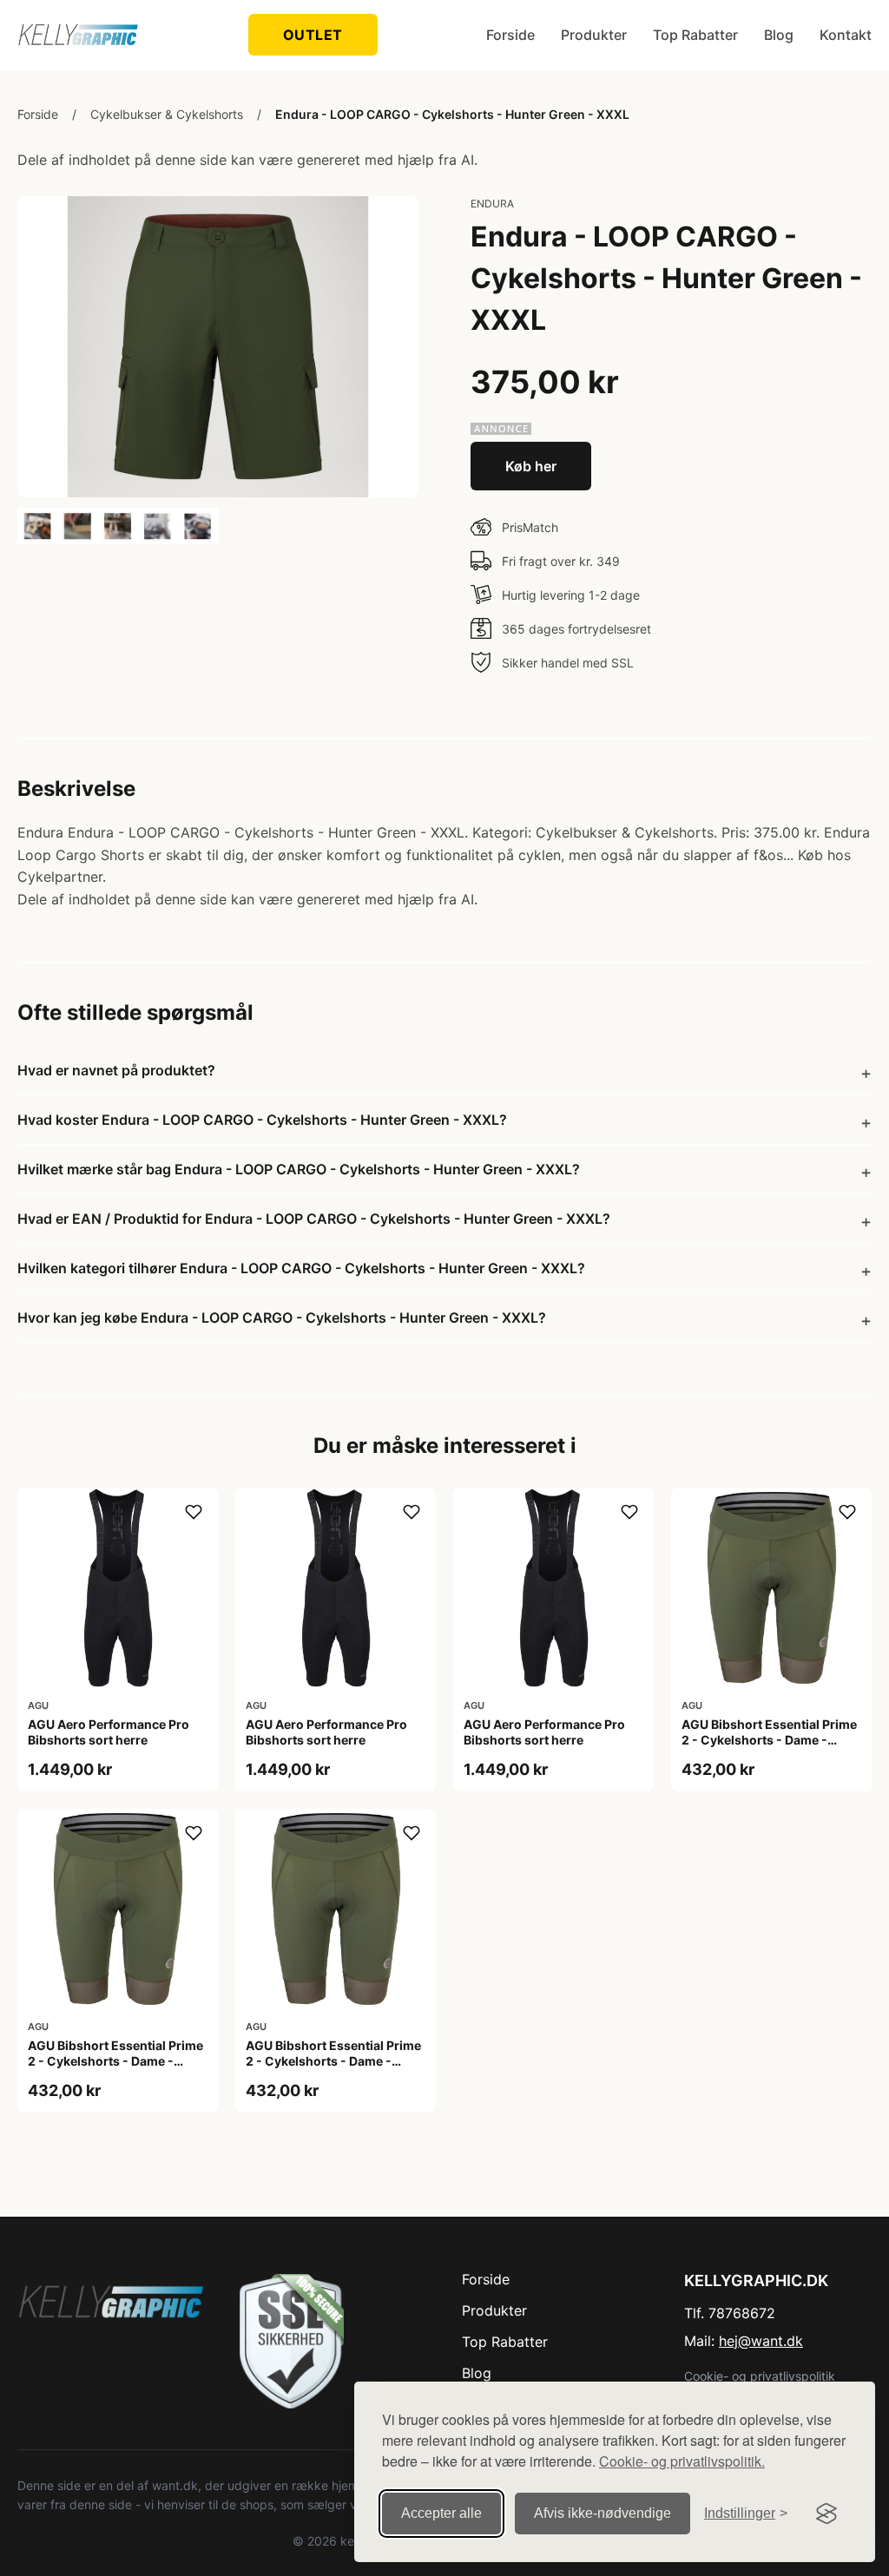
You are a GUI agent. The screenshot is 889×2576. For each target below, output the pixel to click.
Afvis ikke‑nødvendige (603, 2513)
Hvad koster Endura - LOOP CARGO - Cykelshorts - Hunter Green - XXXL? (262, 1120)
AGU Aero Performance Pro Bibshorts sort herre (109, 1732)
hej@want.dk (761, 2341)
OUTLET (313, 35)
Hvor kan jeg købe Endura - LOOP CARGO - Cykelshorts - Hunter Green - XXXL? (282, 1318)
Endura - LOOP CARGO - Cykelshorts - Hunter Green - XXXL (452, 114)
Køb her (531, 466)
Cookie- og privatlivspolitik (760, 2376)
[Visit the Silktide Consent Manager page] (826, 2514)
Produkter (594, 35)
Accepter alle (441, 2513)
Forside (510, 35)
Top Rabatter (695, 35)
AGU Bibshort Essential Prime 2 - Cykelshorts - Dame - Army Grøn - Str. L (115, 2061)
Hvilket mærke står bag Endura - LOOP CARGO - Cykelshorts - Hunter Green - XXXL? (299, 1169)
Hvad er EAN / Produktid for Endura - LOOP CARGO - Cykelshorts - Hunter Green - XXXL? (314, 1219)
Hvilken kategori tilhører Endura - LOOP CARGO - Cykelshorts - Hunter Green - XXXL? (301, 1268)
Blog (779, 35)
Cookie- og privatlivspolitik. (682, 2461)
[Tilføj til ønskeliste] (194, 1512)
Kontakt (846, 35)
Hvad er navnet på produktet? (116, 1070)
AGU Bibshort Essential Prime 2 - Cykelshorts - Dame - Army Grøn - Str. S (333, 2061)
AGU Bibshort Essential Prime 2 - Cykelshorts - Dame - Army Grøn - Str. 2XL (769, 1740)
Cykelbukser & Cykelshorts (167, 114)
